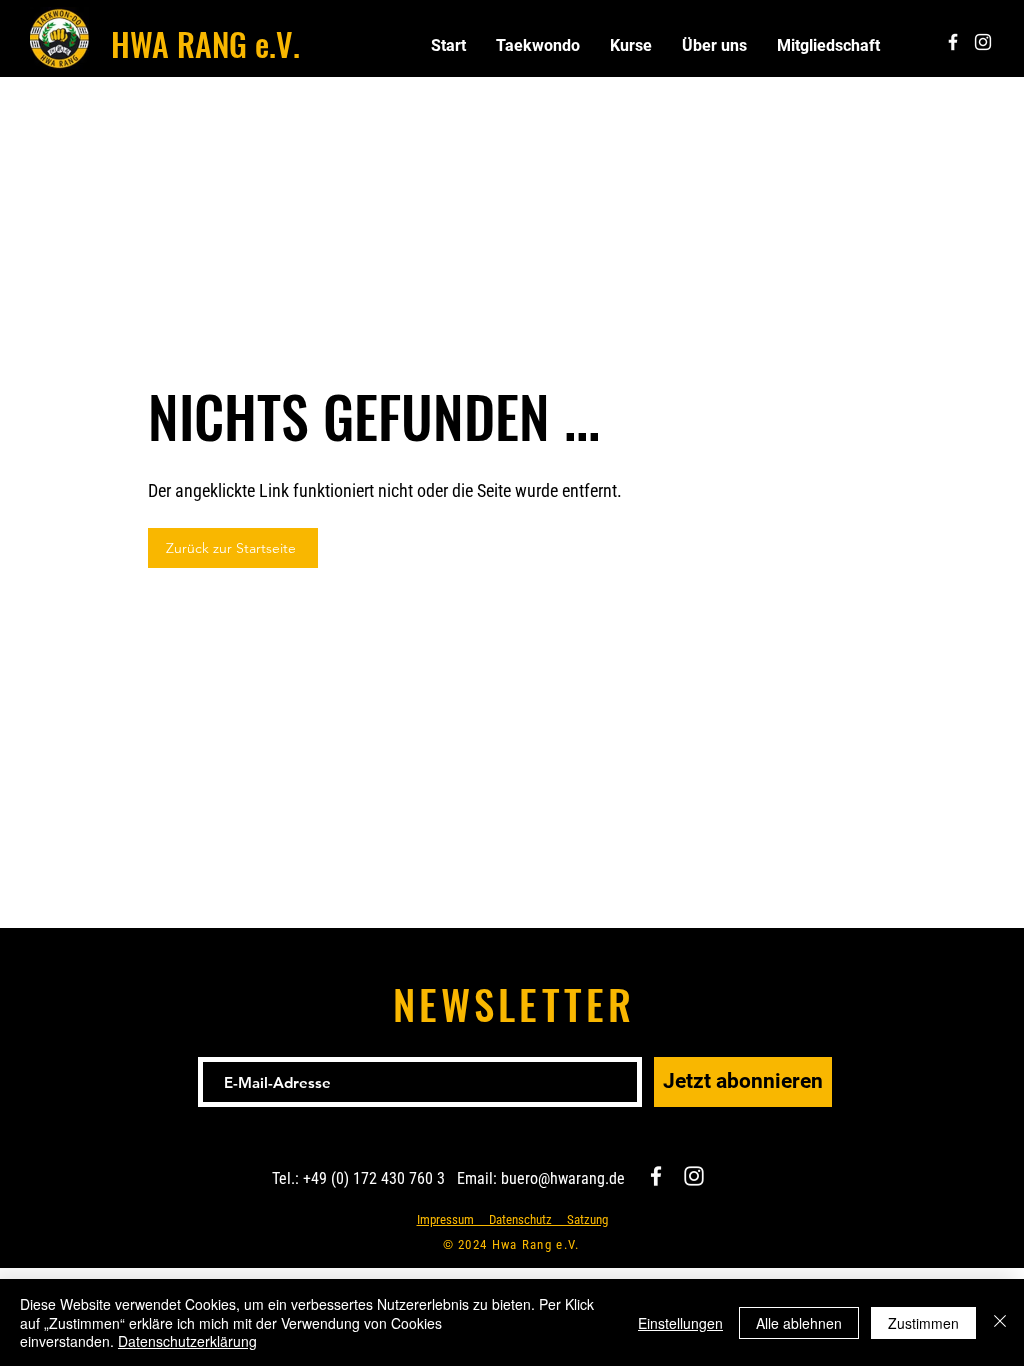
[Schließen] (1000, 1322)
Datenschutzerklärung (187, 1341)
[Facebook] (656, 1176)
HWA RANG (179, 43)
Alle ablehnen (799, 1323)
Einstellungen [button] (680, 1323)
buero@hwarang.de (563, 1178)
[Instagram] (694, 1176)
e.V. (273, 43)
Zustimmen (923, 1323)
